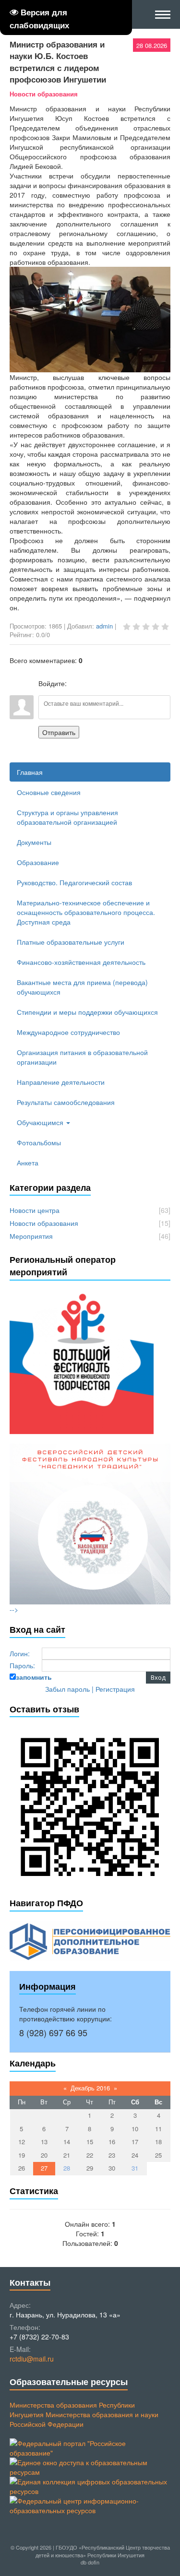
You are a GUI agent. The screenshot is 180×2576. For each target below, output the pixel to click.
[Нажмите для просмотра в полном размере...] (90, 368)
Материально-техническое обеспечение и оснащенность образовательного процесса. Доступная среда (86, 912)
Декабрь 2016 (90, 2088)
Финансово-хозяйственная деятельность (81, 962)
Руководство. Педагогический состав (74, 882)
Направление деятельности (61, 1082)
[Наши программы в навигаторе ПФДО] (90, 1940)
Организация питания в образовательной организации (82, 1057)
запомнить (34, 1677)
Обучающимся (41, 1122)
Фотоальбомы (39, 1142)
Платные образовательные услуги (71, 942)
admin (104, 626)
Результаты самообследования (66, 1102)
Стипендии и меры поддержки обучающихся (87, 1012)
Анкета (28, 1163)
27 (44, 2168)
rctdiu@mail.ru (32, 2359)
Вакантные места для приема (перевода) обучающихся (82, 987)
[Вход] (76, 683)
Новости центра (35, 1210)
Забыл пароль (67, 1689)
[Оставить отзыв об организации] (90, 1806)
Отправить (59, 732)
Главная (30, 772)
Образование (38, 862)
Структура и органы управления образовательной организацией (67, 817)
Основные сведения (49, 792)
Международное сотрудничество (68, 1032)
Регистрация (115, 1689)
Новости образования (44, 94)
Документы (34, 842)
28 (67, 2168)
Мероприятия (31, 1236)
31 (135, 2168)
